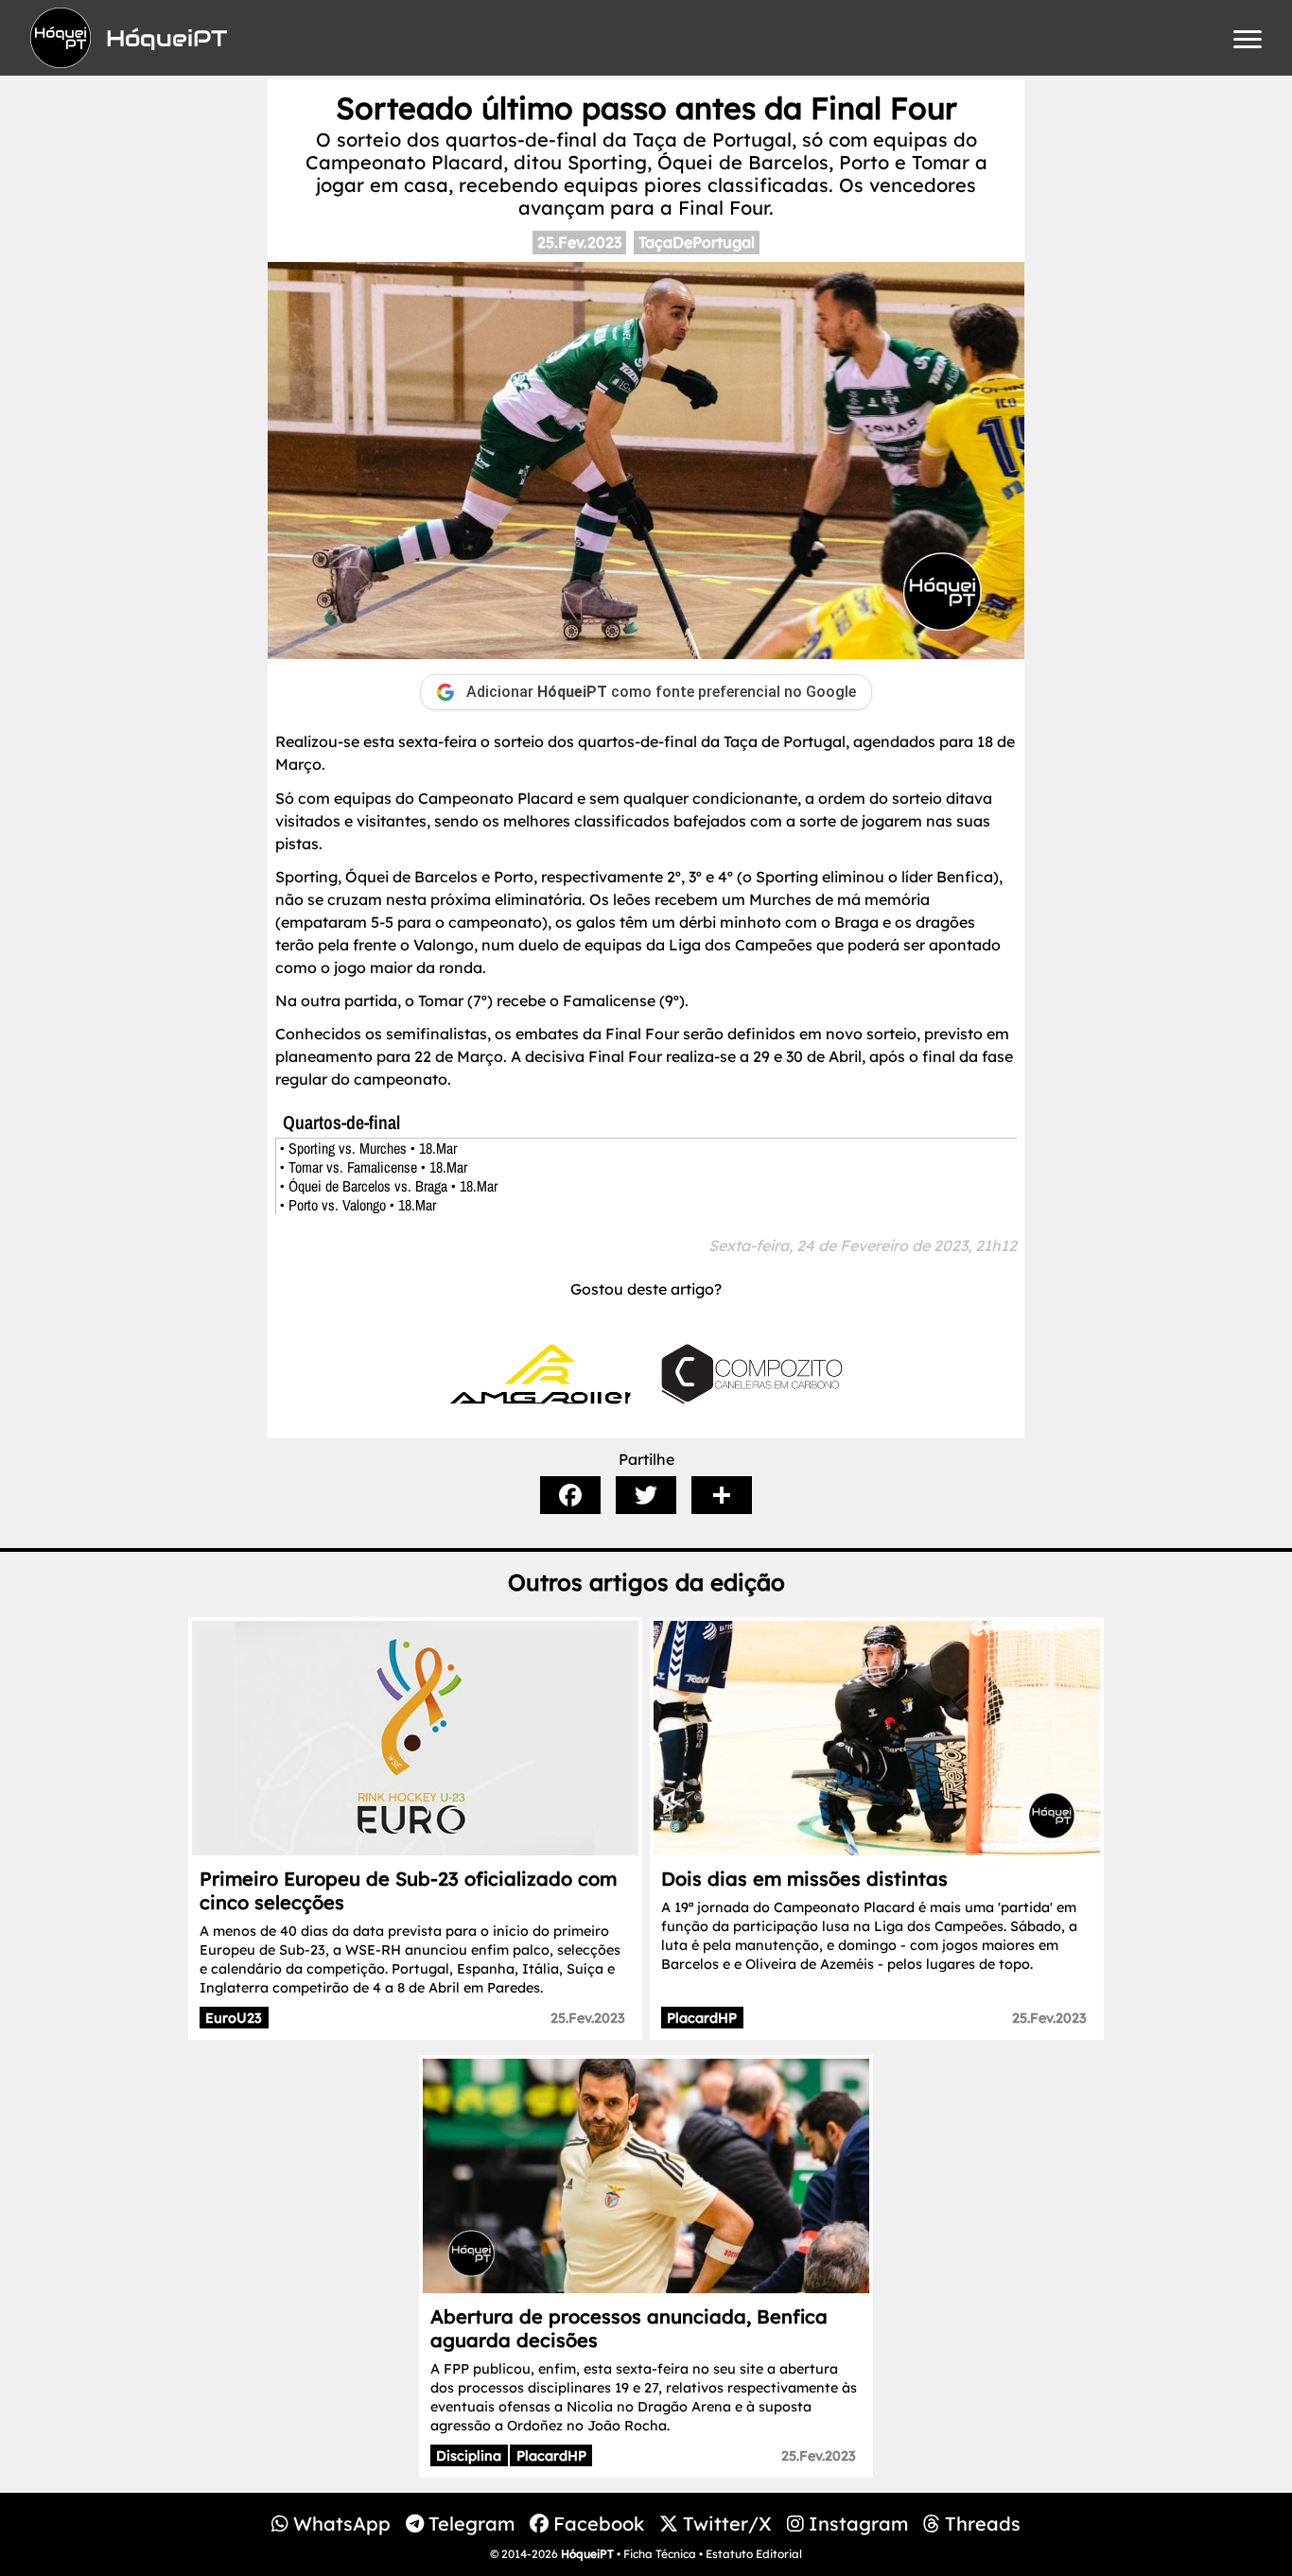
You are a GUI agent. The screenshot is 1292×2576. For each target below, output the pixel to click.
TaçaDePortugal (697, 242)
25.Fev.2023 (579, 242)
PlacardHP (702, 2018)
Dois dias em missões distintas (804, 1879)
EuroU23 (234, 2018)
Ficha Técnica (660, 2554)
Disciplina (469, 2456)
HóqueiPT (587, 2554)
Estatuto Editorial (754, 2554)
